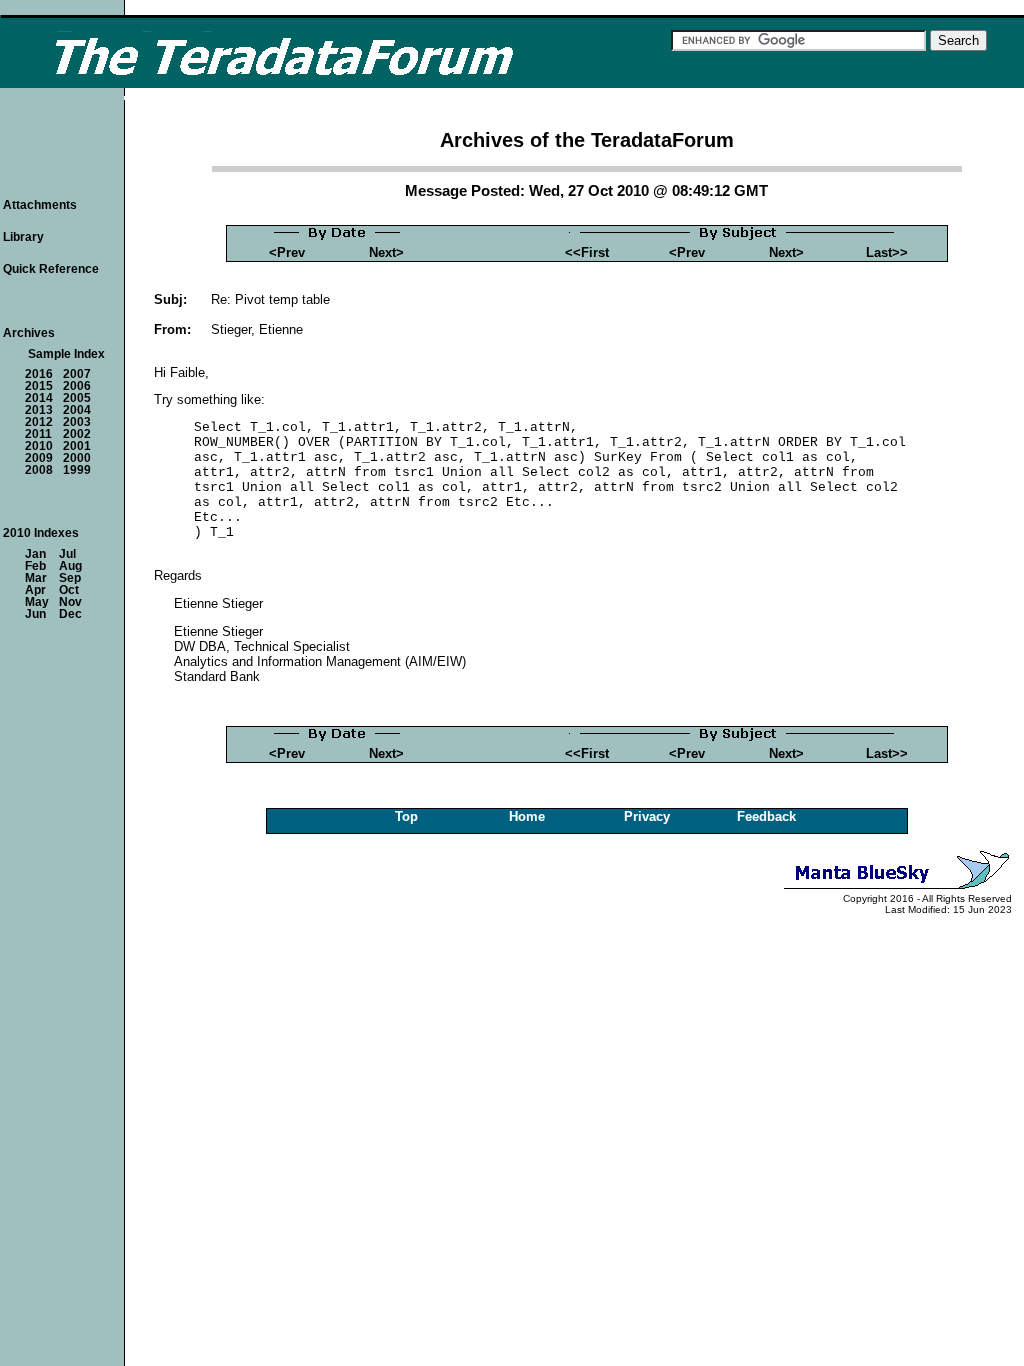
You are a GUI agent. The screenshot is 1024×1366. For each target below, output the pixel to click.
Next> (386, 252)
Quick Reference (51, 269)
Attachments (40, 205)
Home (527, 816)
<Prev (287, 252)
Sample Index (66, 354)
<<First (587, 252)
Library (23, 237)
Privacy (647, 816)
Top (406, 816)
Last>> (887, 252)
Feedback (766, 816)
